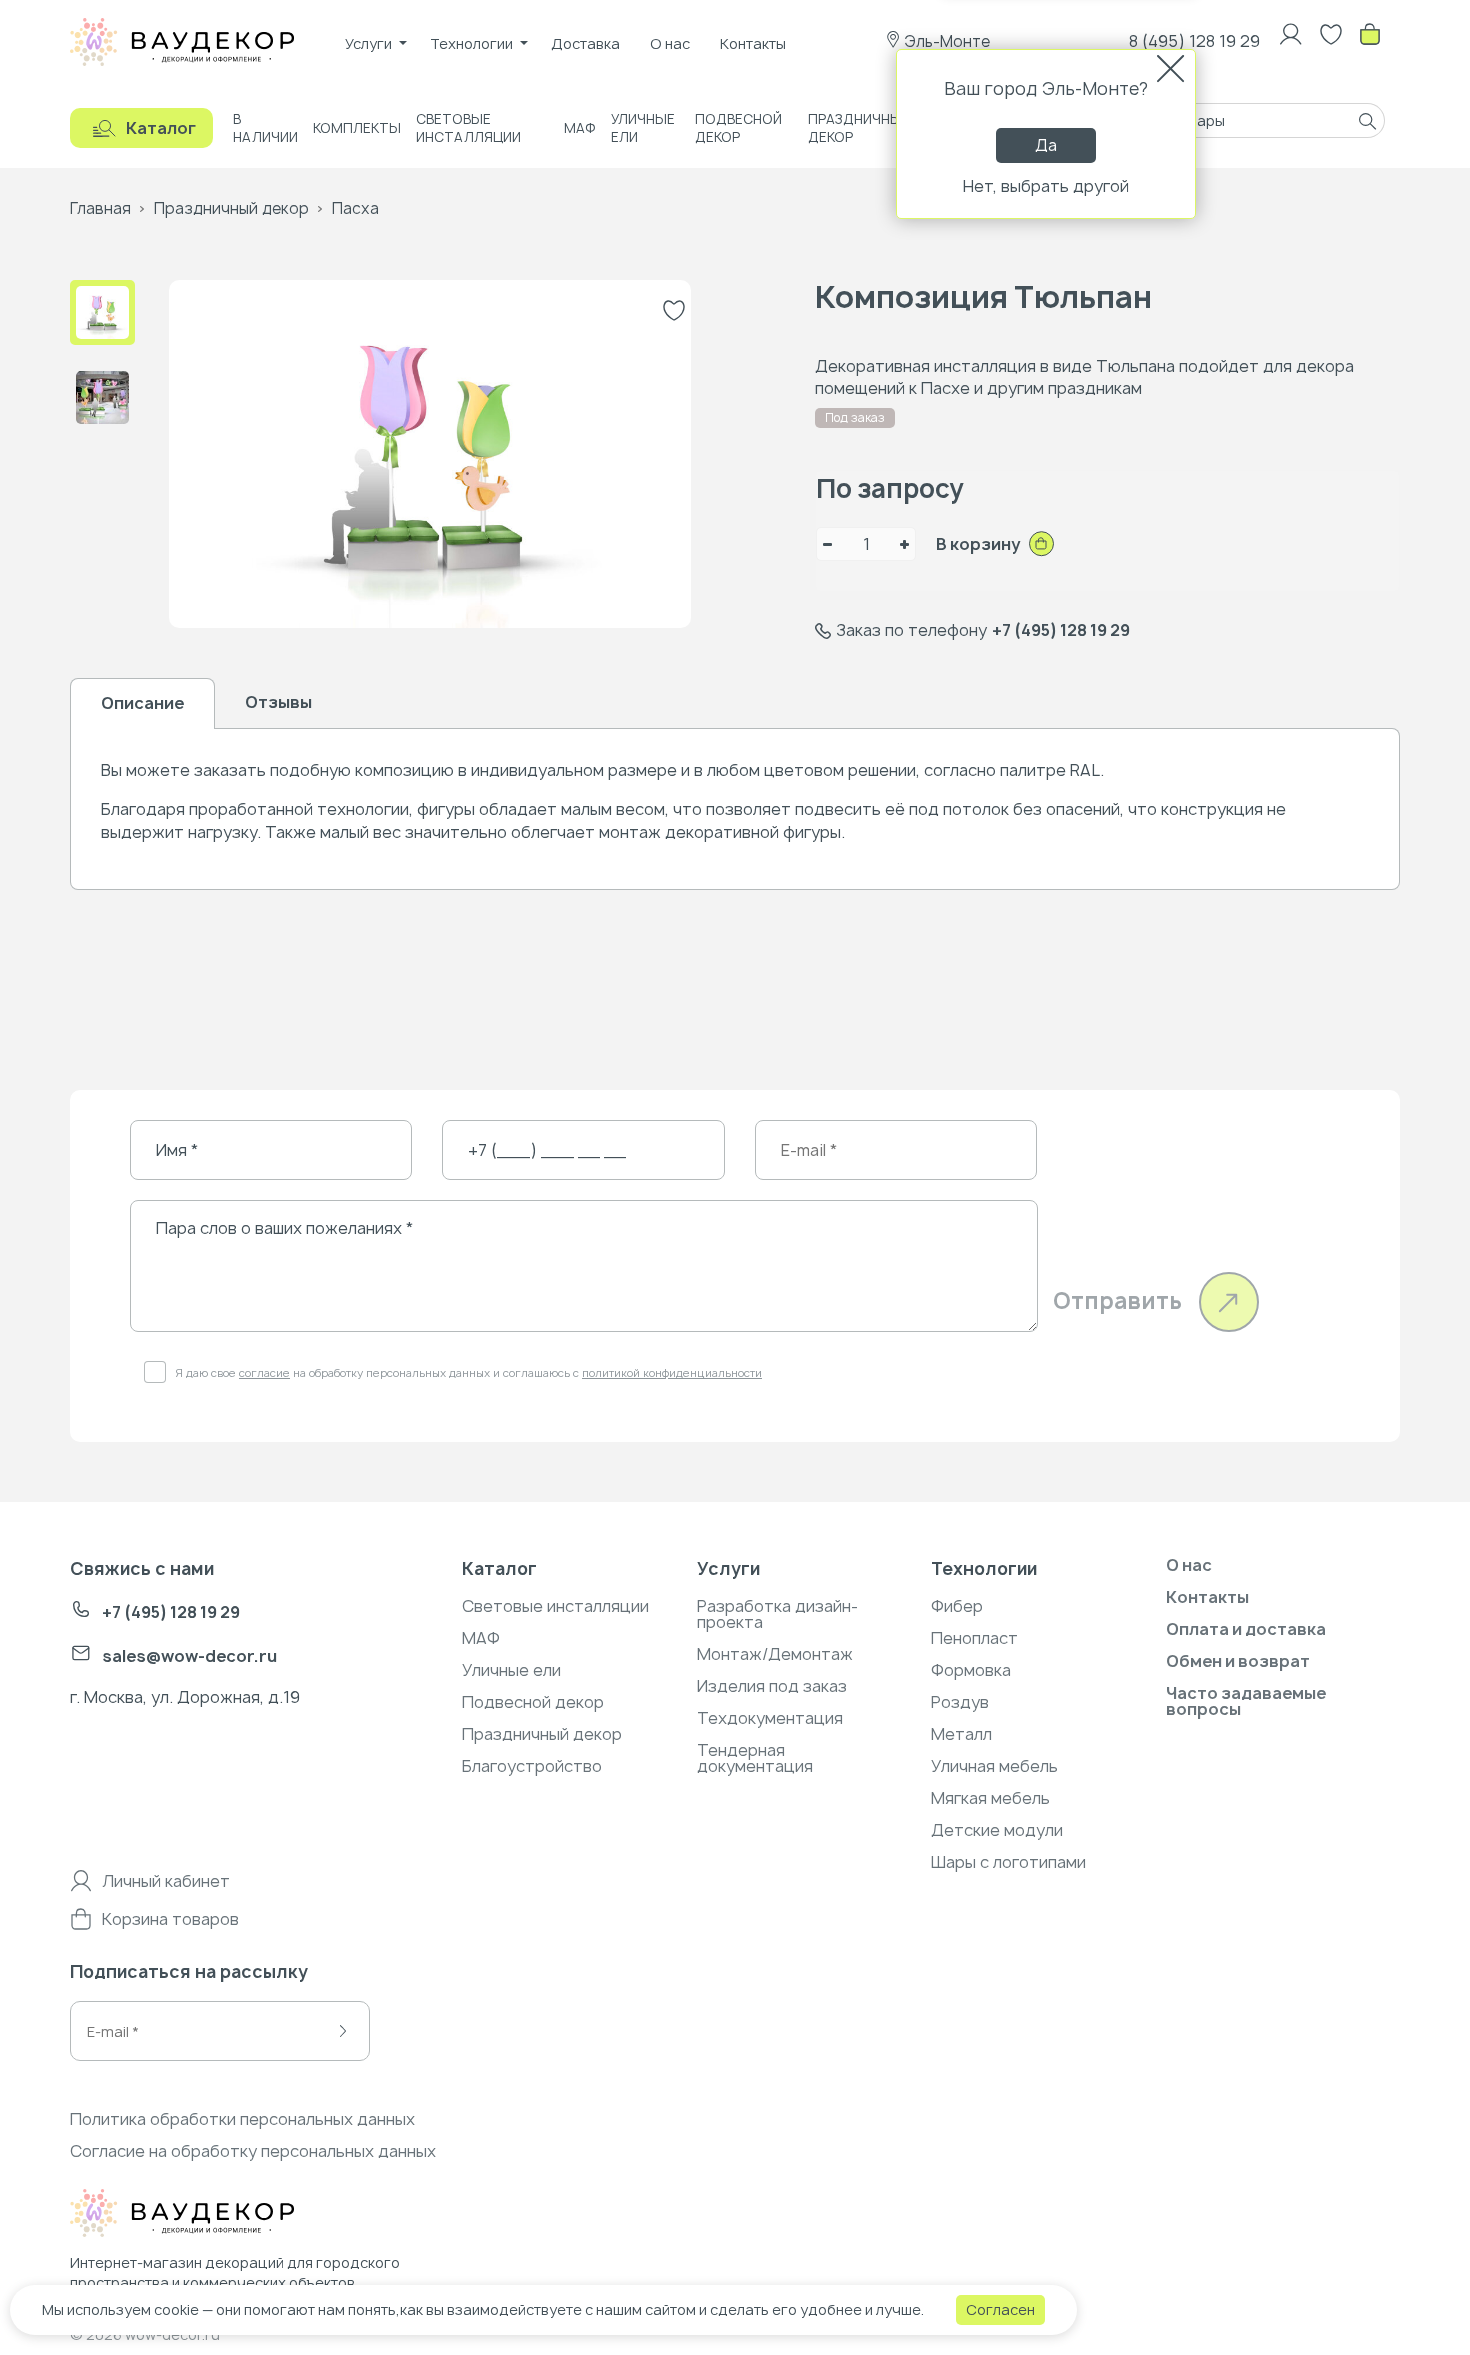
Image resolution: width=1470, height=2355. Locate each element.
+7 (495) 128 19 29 (1061, 630)
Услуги (368, 43)
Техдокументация (770, 1718)
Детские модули (997, 1830)
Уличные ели (643, 128)
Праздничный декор (859, 128)
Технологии (471, 43)
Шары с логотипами (1008, 1862)
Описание (142, 703)
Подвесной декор (738, 128)
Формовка (971, 1670)
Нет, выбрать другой (1046, 186)
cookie (176, 2309)
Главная (100, 208)
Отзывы (278, 702)
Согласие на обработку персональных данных (253, 2151)
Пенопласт (974, 1638)
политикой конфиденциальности (672, 1372)
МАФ (580, 128)
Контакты (753, 43)
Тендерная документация (755, 1758)
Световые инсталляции (468, 128)
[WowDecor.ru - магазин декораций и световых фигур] (224, 2216)
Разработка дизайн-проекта (777, 1614)
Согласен (1000, 2309)
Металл (961, 1734)
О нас (670, 43)
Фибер (957, 1606)
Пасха (355, 208)
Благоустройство (532, 1766)
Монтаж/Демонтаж (775, 1654)
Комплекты (357, 128)
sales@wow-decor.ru (189, 1656)
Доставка (585, 43)
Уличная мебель (994, 1766)
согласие (264, 1372)
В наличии (265, 128)
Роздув (960, 1702)
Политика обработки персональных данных (242, 2119)
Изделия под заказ (772, 1686)
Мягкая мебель (990, 1798)
